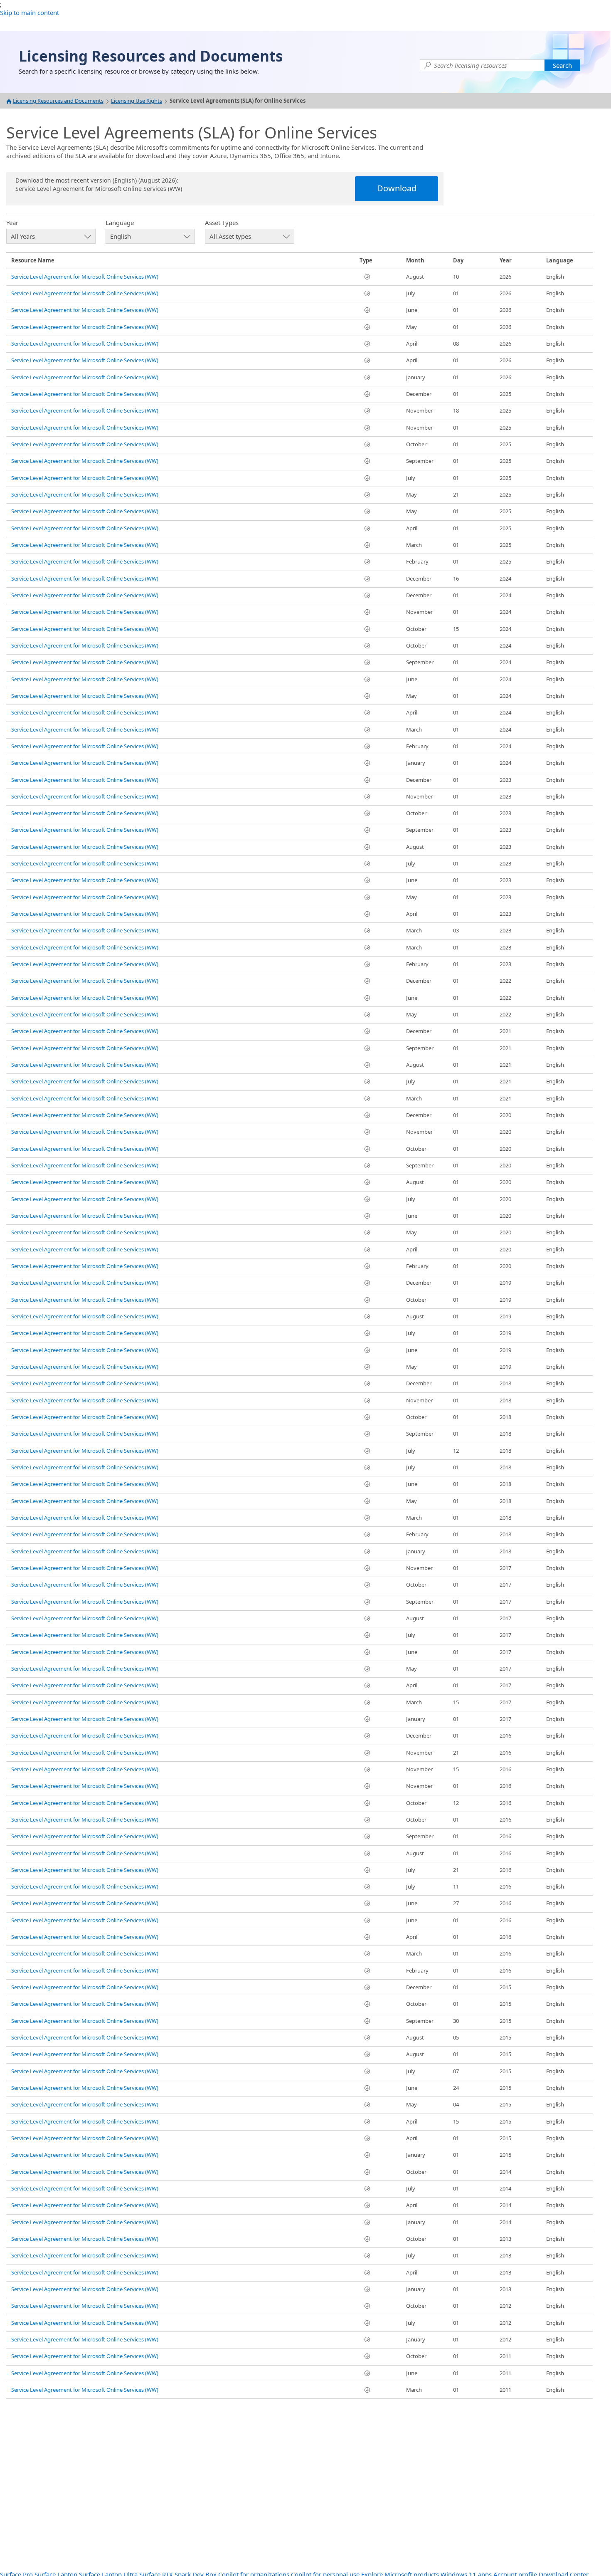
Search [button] (562, 65)
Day (458, 260)
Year (12, 222)
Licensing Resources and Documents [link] (151, 56)
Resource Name (33, 260)
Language (120, 222)
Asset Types (222, 222)
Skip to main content (30, 12)
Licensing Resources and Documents (58, 101)
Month (415, 260)
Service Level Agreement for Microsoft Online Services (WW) (85, 277)
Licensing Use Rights (137, 101)
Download (397, 188)
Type (366, 260)
